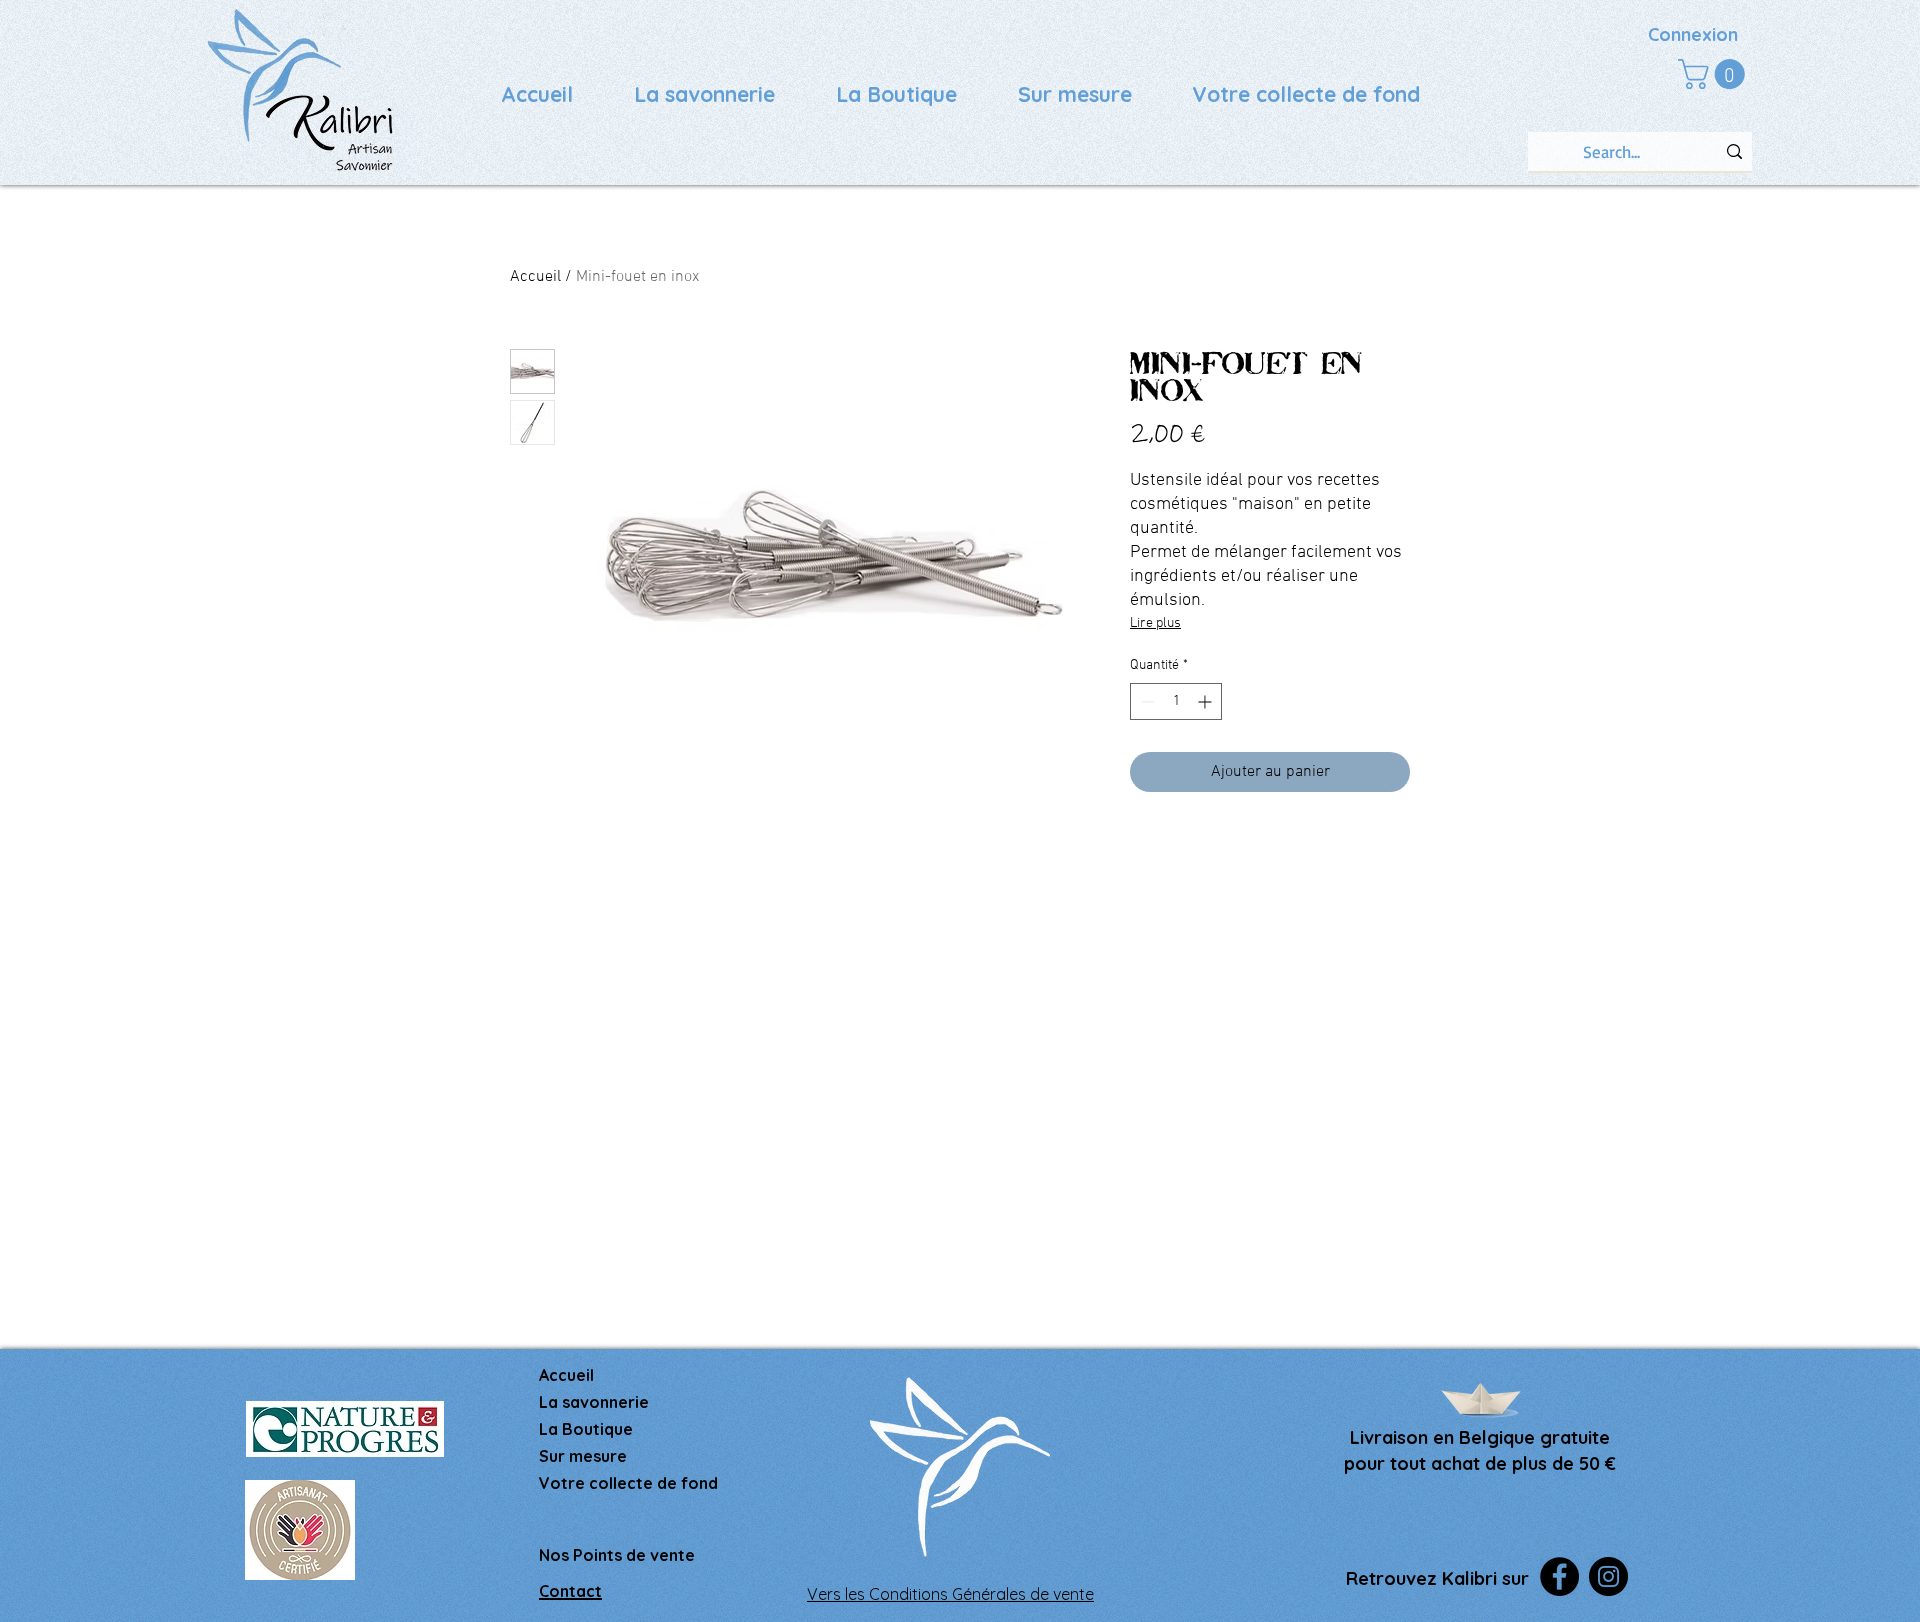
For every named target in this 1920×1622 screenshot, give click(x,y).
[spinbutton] (1176, 701)
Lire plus (1155, 623)
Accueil (535, 277)
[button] (1715, 74)
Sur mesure (583, 1456)
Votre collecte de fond (628, 1483)
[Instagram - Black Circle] (1608, 1576)
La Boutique (586, 1429)
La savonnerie (594, 1402)
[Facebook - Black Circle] (1559, 1576)
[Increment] (1206, 701)
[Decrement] (1145, 701)
